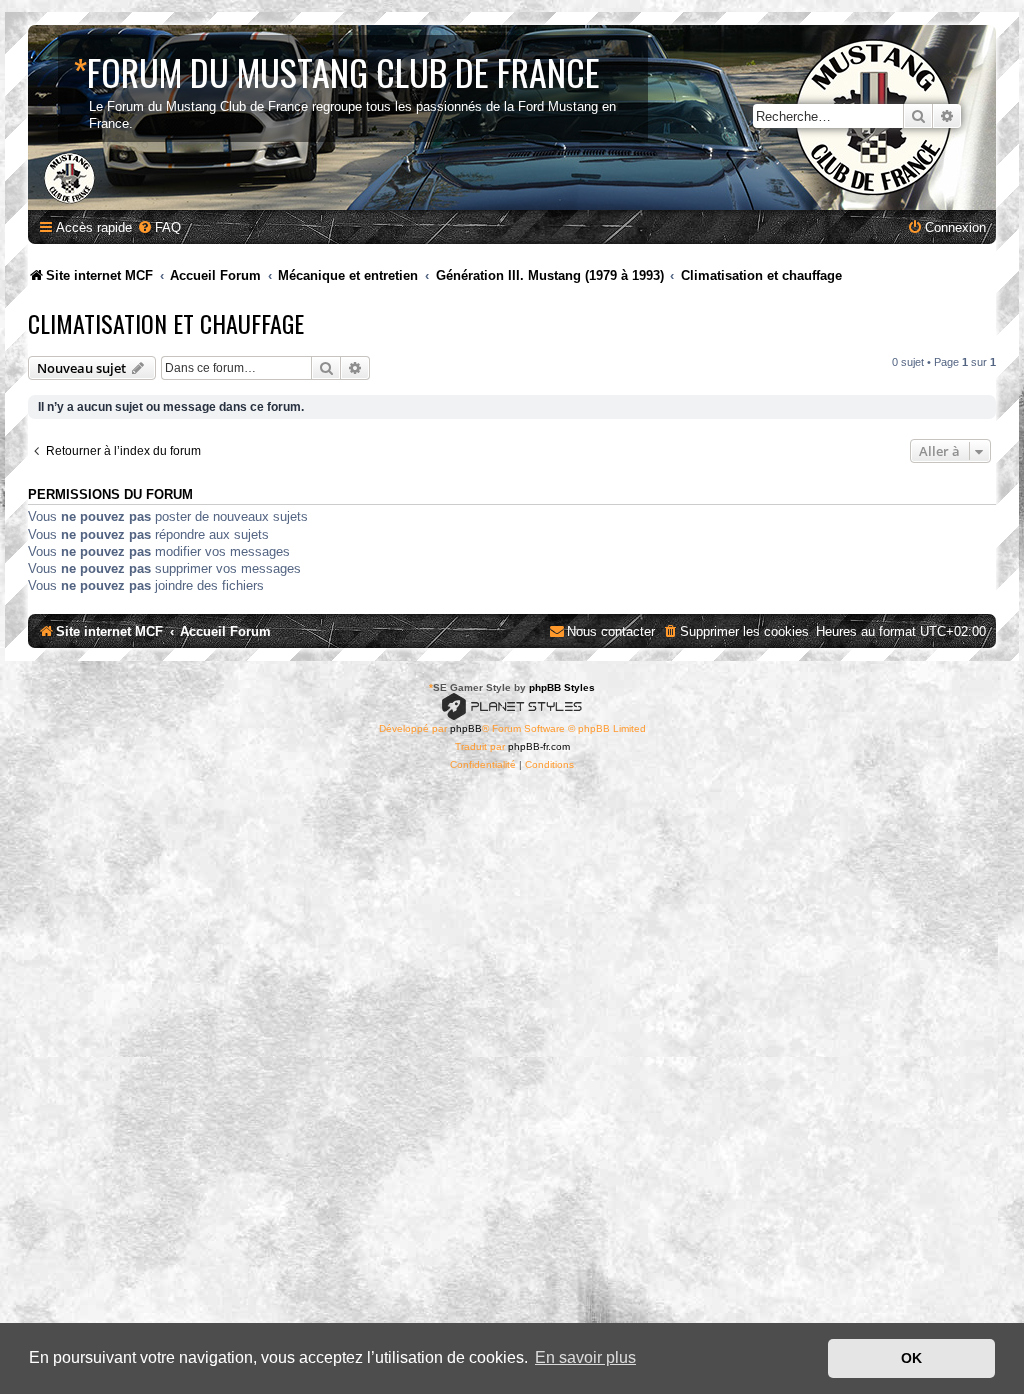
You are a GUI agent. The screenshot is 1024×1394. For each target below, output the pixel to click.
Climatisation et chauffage (166, 323)
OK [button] (911, 1358)
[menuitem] (159, 227)
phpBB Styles (562, 687)
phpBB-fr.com (539, 746)
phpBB (466, 728)
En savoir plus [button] (585, 1357)
